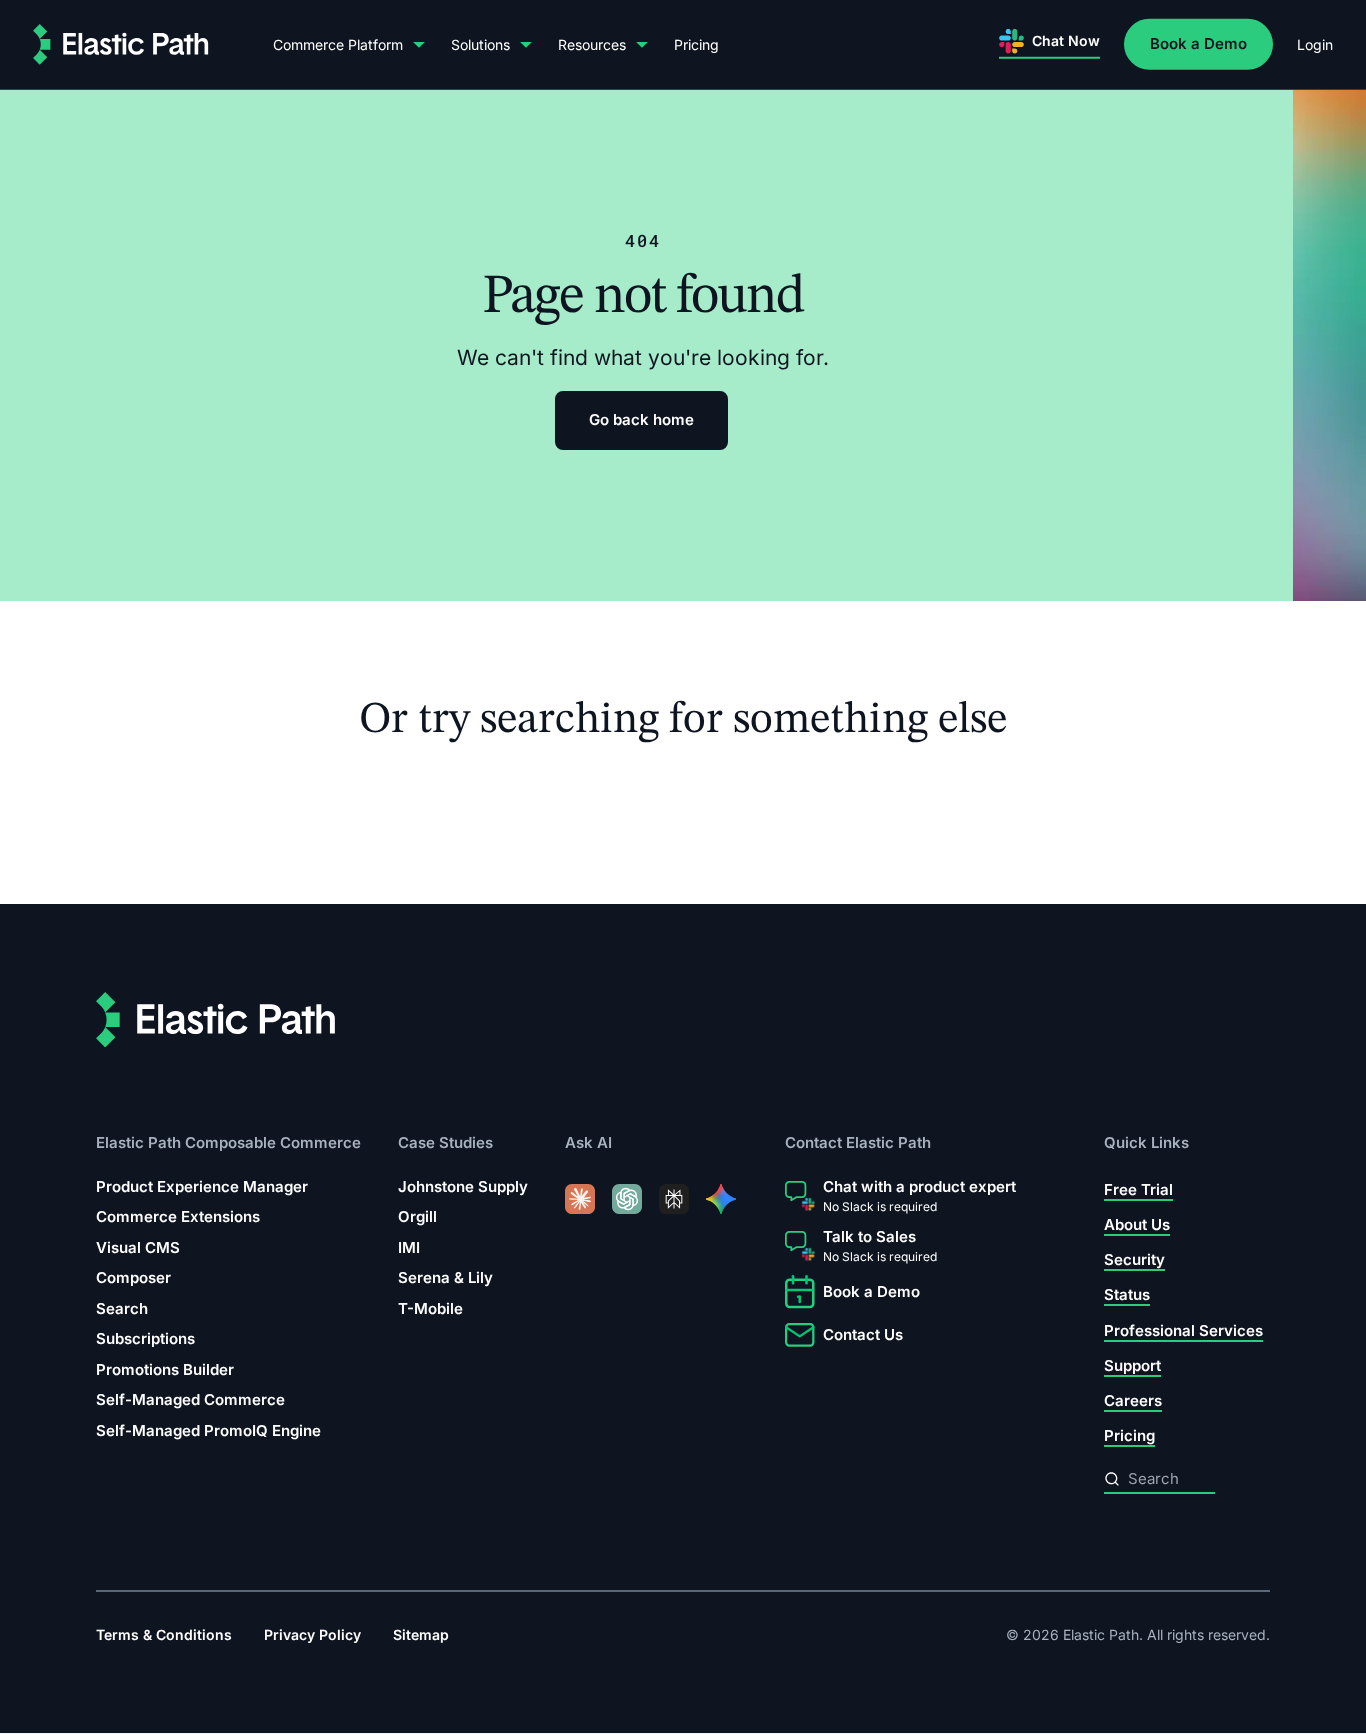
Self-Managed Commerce (190, 1400)
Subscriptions (145, 1339)
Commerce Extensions (178, 1217)
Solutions (480, 44)
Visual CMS (138, 1247)
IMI (409, 1247)
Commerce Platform (338, 44)
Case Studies (445, 1143)
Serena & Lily (445, 1278)
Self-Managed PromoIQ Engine (208, 1430)
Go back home (641, 419)
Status (1127, 1295)
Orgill (417, 1217)
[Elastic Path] (121, 44)
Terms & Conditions (164, 1635)
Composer (133, 1278)
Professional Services (1183, 1330)
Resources (592, 44)
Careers (1133, 1401)
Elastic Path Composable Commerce (228, 1143)
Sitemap (421, 1635)
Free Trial (1138, 1189)
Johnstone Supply (463, 1186)
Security (1134, 1260)
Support (1132, 1365)
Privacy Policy (312, 1635)
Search (122, 1308)
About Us (1137, 1224)
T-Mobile (430, 1308)
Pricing (696, 44)
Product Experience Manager (202, 1186)
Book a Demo (1198, 43)
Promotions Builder (165, 1369)
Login (1315, 44)
